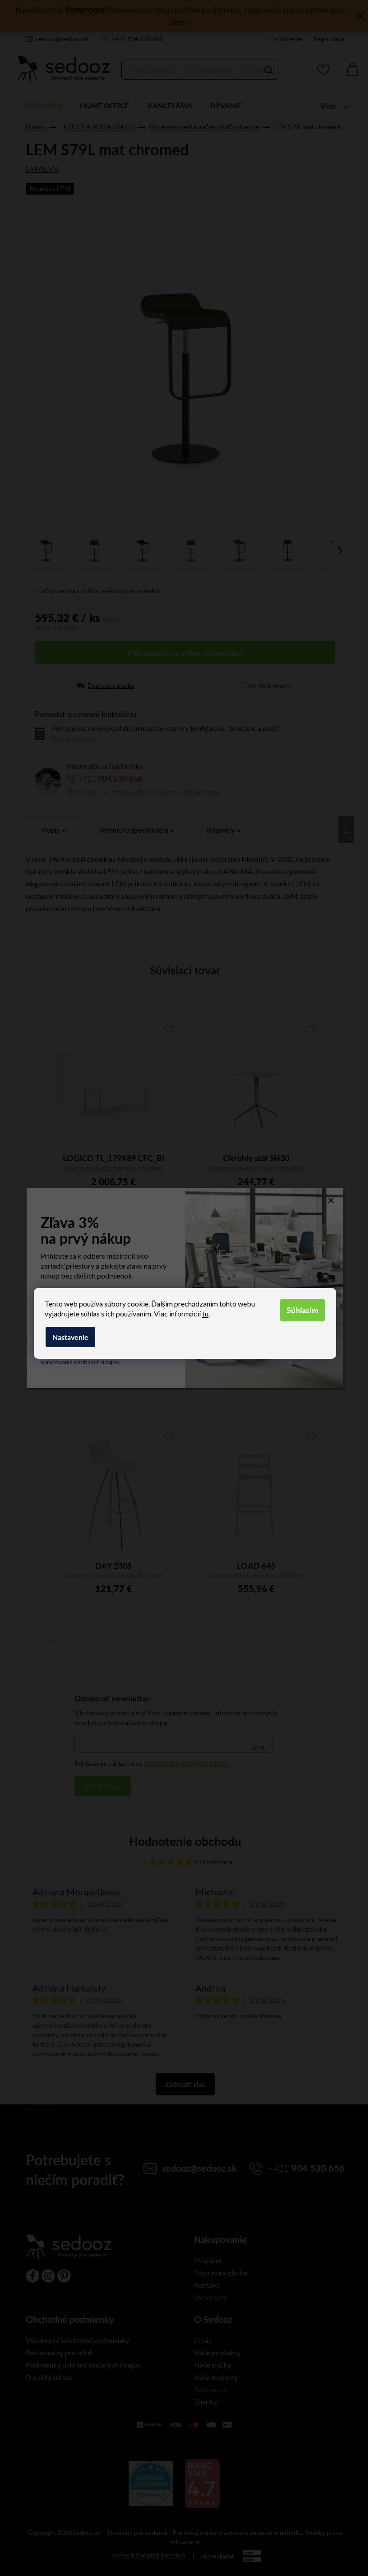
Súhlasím (303, 1310)
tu (205, 1313)
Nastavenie (70, 1337)
